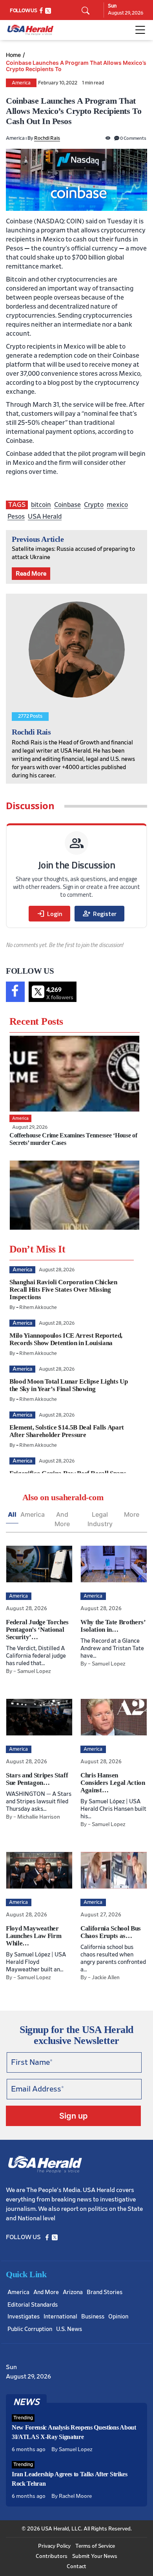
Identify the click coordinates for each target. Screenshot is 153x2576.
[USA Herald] (30, 30)
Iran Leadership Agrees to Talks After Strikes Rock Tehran (70, 2479)
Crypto (94, 505)
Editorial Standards (33, 2305)
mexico (117, 505)
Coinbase (67, 505)
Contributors (52, 2556)
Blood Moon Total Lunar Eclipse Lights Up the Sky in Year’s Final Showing (68, 1385)
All (12, 1514)
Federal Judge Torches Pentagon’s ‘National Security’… (37, 1630)
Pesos (16, 516)
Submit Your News (95, 2556)
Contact (76, 2567)
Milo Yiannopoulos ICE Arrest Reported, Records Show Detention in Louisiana (66, 1339)
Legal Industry (100, 1519)
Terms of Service (95, 2546)
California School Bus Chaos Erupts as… (111, 1932)
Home (13, 55)
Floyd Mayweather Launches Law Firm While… (34, 1936)
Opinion (118, 2317)
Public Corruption (30, 2329)
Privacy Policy (54, 2546)
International (60, 2317)
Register (99, 914)
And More (62, 1519)
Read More (31, 574)
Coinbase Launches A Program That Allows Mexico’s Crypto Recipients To (76, 66)
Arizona (73, 2292)
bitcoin (41, 505)
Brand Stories (105, 2292)
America (21, 83)
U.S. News (69, 2329)
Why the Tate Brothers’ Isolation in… (113, 1626)
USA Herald (45, 516)
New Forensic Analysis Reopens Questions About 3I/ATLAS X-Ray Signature (74, 2432)
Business (93, 2317)
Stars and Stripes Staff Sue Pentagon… (37, 1779)
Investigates (24, 2317)
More (132, 1514)
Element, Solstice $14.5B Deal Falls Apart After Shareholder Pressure (67, 1431)
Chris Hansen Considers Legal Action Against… (113, 1783)
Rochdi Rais (47, 138)
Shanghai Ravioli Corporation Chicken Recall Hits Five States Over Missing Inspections (63, 1290)
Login (49, 914)
